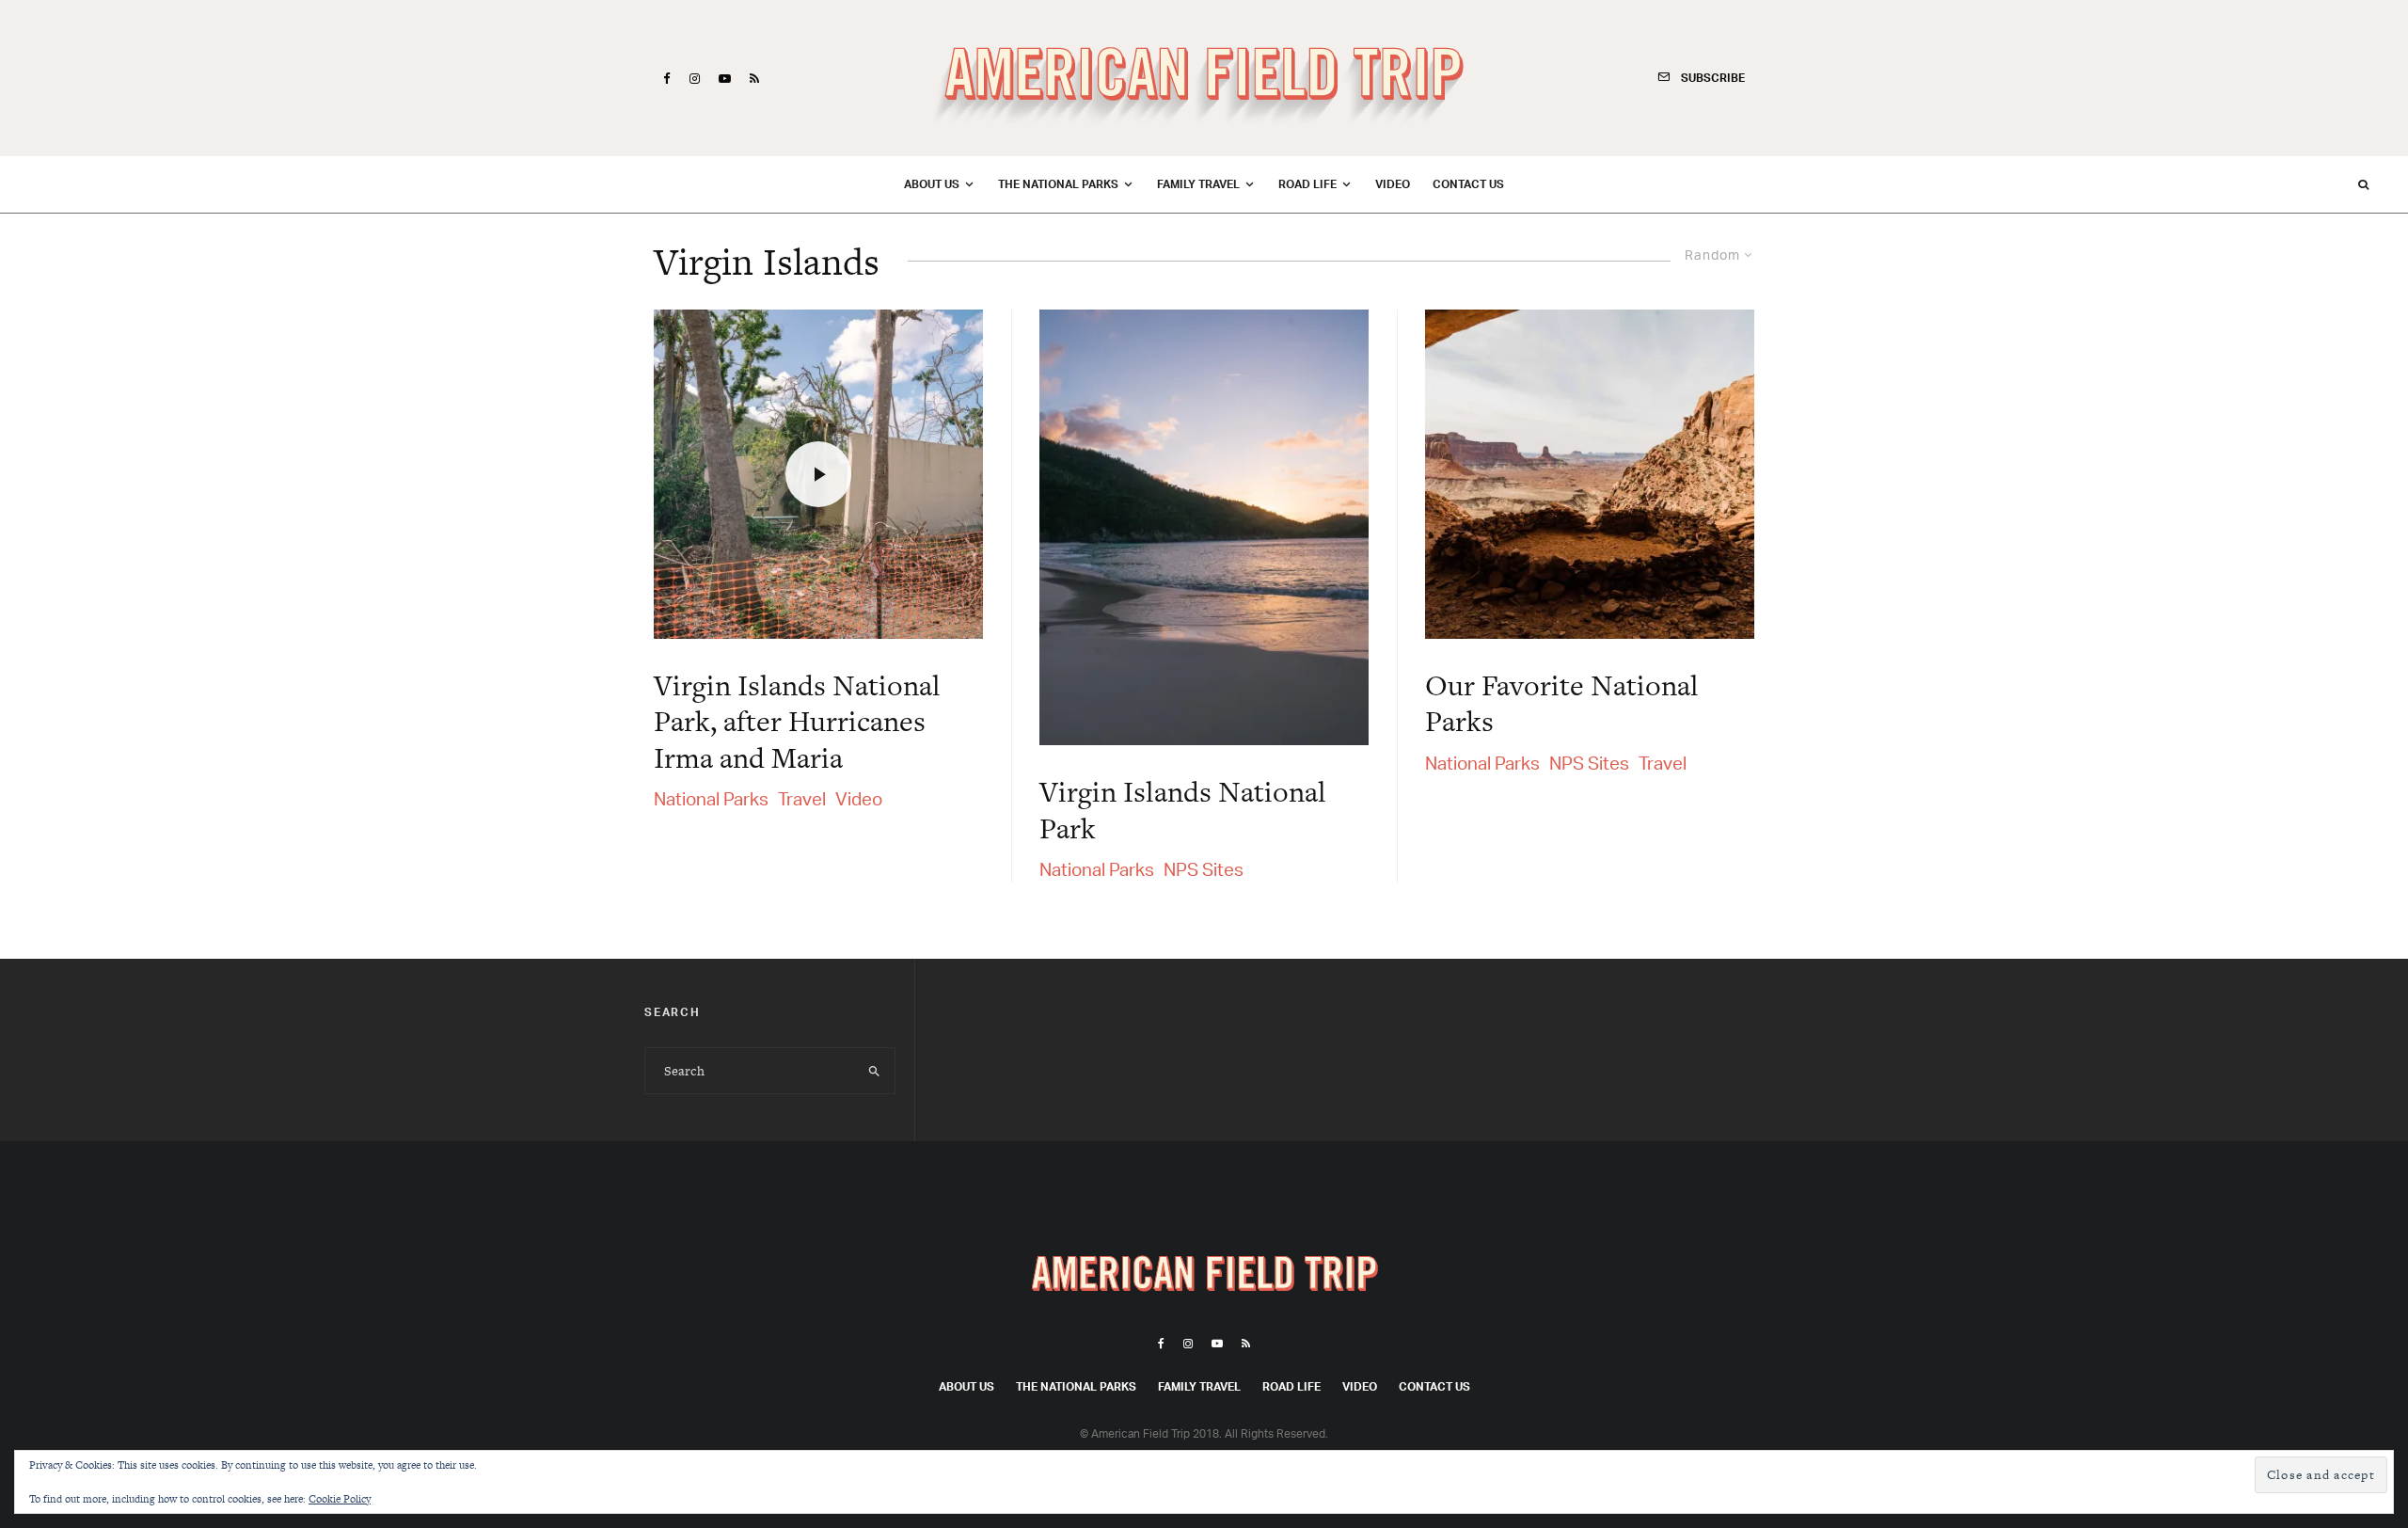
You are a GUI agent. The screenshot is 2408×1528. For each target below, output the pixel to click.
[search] (874, 1071)
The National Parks (1058, 184)
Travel (802, 799)
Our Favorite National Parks (1562, 703)
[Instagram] (695, 79)
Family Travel (1198, 184)
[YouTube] (725, 79)
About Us (932, 184)
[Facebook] (667, 79)
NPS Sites (1204, 869)
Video (1393, 184)
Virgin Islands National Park (1183, 810)
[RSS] (754, 79)
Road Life (1307, 184)
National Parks (711, 799)
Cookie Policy (340, 1499)
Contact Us (1468, 184)
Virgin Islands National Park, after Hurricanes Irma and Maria (797, 721)
